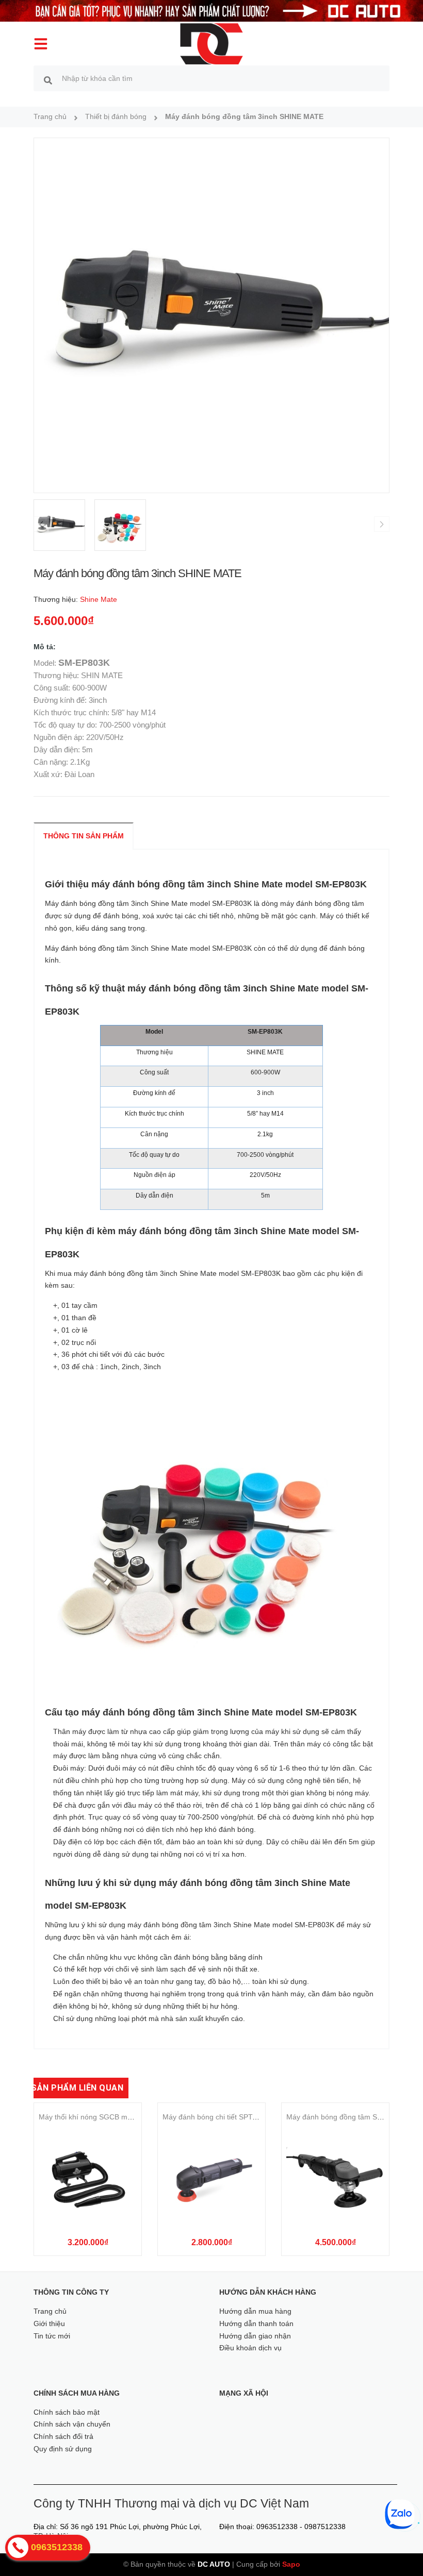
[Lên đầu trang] (401, 2550)
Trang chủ (50, 2311)
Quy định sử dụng (63, 2449)
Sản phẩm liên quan (77, 2088)
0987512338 (325, 2527)
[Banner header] (211, 10)
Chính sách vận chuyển (72, 2424)
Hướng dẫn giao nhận (255, 2336)
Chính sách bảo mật (67, 2412)
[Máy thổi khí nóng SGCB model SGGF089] (88, 2179)
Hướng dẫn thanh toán (256, 2324)
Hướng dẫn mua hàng (255, 2311)
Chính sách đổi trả (63, 2436)
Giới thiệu (49, 2324)
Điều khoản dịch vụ (250, 2348)
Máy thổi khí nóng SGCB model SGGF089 (108, 2117)
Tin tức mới (52, 2336)
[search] (48, 80)
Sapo (291, 2564)
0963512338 (277, 2527)
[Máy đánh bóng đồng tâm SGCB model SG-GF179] (335, 2179)
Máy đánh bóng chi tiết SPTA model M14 (229, 2117)
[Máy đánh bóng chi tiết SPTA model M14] (211, 2179)
